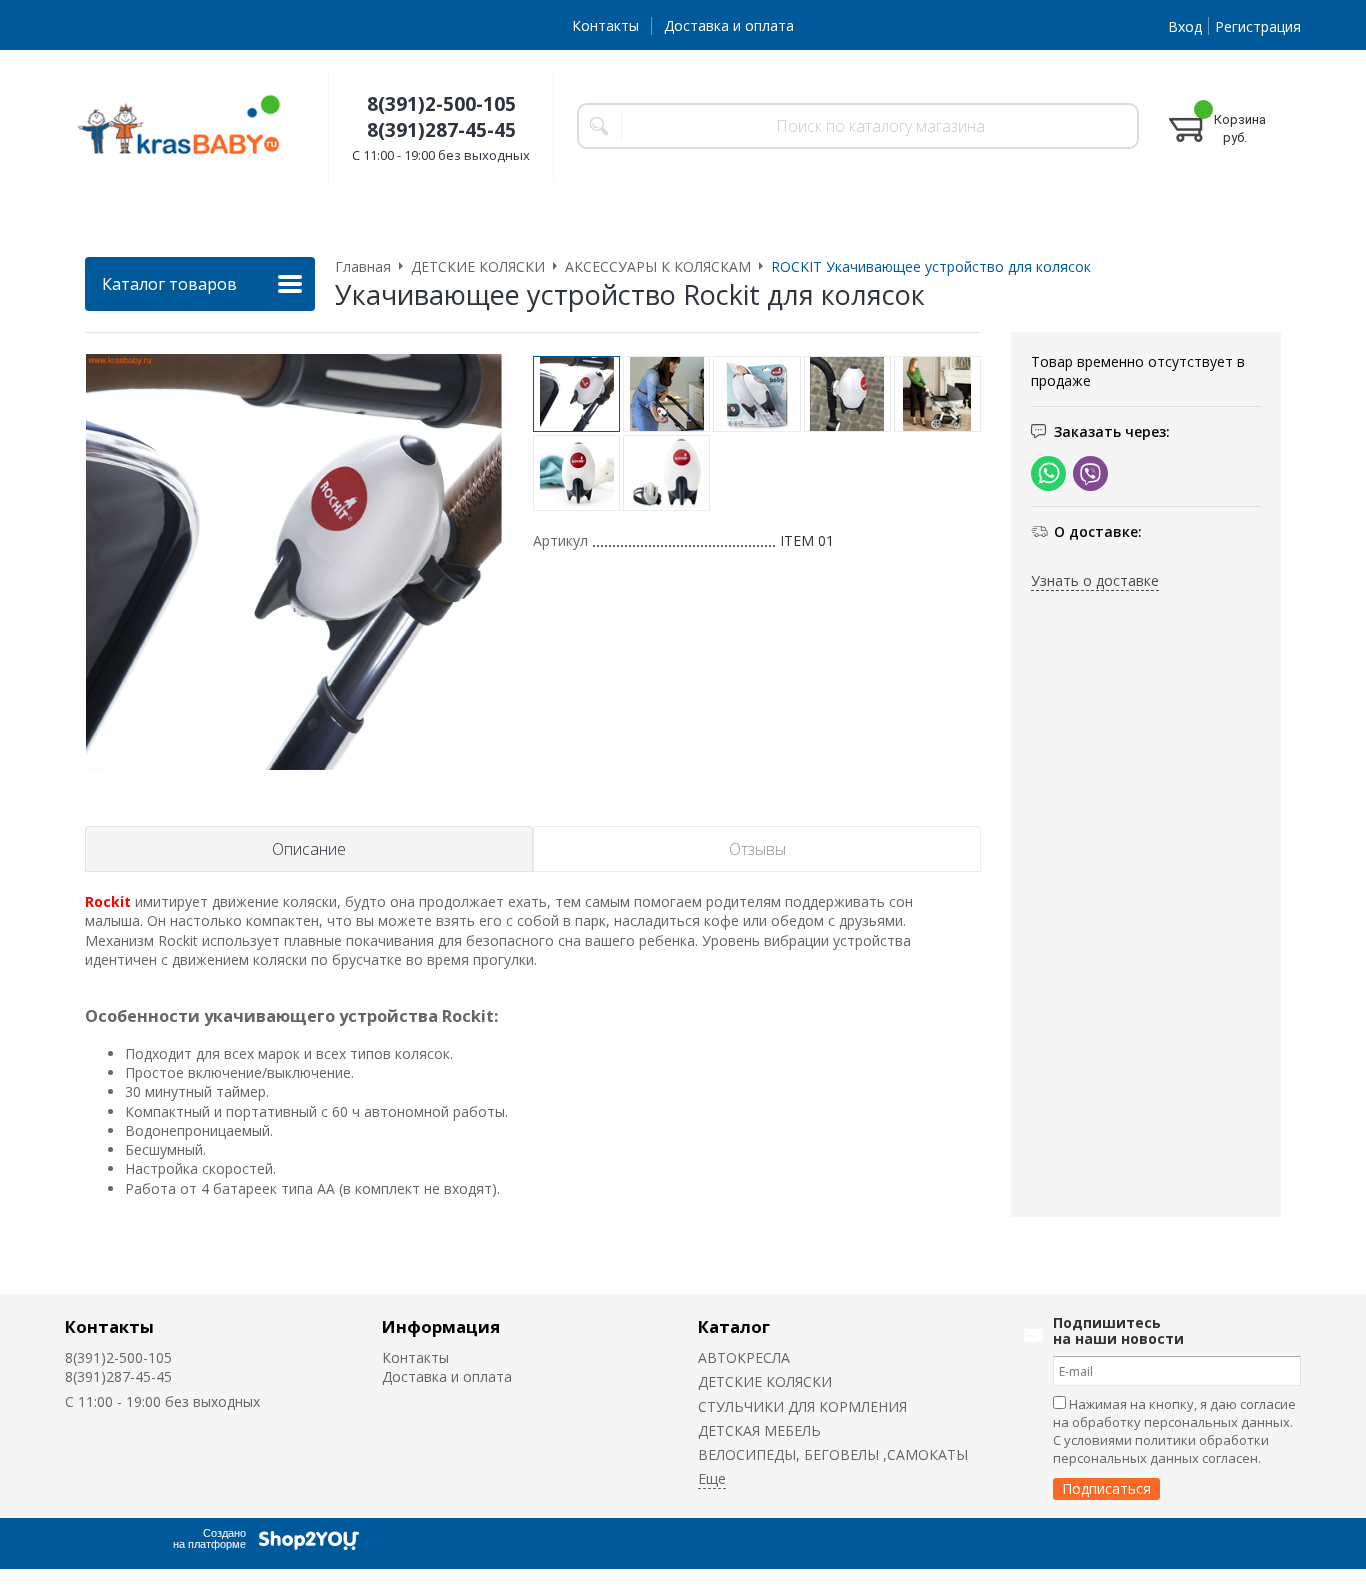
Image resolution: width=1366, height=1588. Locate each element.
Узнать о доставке (1095, 580)
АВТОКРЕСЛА (744, 1357)
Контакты (605, 25)
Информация (441, 1326)
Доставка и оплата (729, 25)
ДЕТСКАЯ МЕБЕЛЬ (759, 1430)
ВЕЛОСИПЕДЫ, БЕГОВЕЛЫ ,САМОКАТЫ (833, 1454)
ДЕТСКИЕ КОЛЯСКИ (765, 1381)
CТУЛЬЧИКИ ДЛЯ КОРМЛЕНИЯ (802, 1406)
